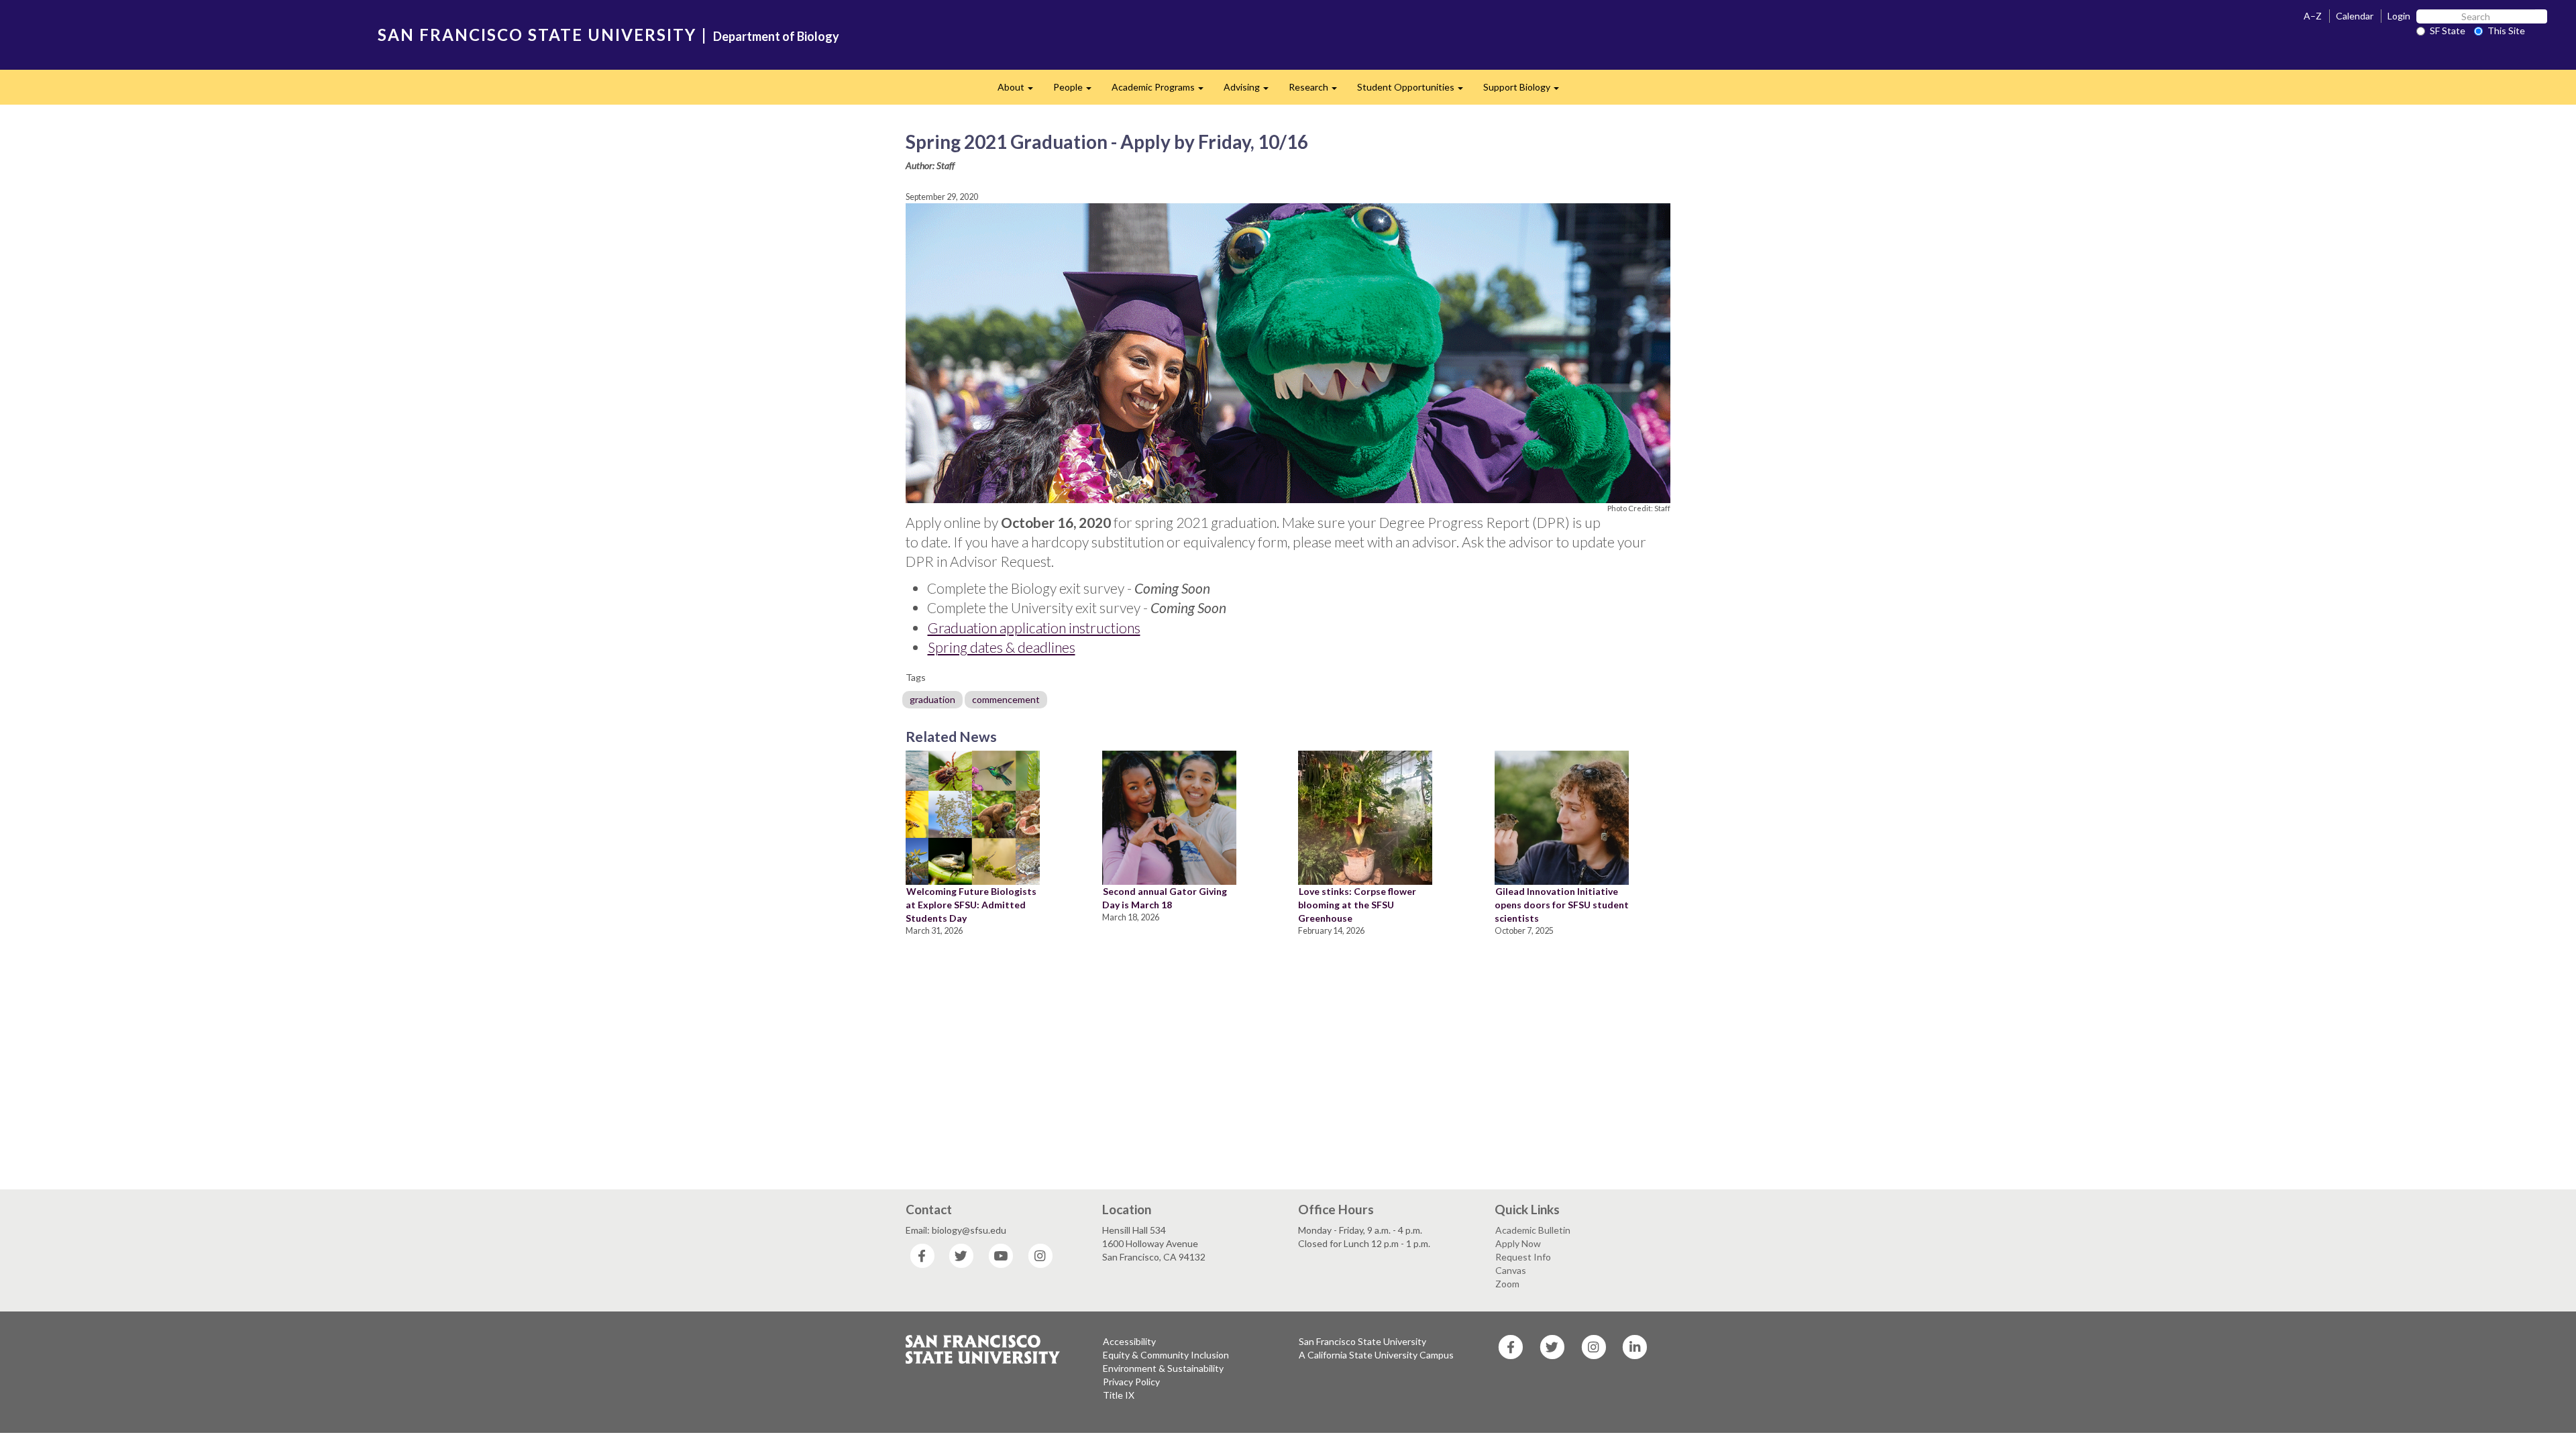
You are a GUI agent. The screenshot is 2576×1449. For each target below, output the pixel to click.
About (1020, 91)
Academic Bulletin (1533, 1230)
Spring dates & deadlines (1002, 647)
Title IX (1119, 1395)
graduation (932, 699)
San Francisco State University (1362, 1341)
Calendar (2355, 16)
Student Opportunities (1415, 91)
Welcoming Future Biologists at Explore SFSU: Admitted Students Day (971, 905)
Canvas (1511, 1270)
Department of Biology (776, 36)
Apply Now (1518, 1243)
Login (2399, 16)
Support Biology (1526, 91)
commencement (1006, 699)
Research (1318, 91)
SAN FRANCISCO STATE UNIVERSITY (537, 35)
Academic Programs (1163, 91)
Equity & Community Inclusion (1166, 1355)
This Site (2506, 31)
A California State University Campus (1376, 1355)
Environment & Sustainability (1163, 1368)
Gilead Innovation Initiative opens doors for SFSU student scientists (1562, 905)
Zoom (1507, 1284)
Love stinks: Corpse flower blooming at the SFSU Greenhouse (1357, 905)
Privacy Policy (1131, 1382)
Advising (1251, 91)
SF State (2448, 31)
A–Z (2313, 16)
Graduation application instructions (1034, 628)
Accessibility (1129, 1341)
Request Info (1523, 1257)
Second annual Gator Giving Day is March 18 (1165, 898)
